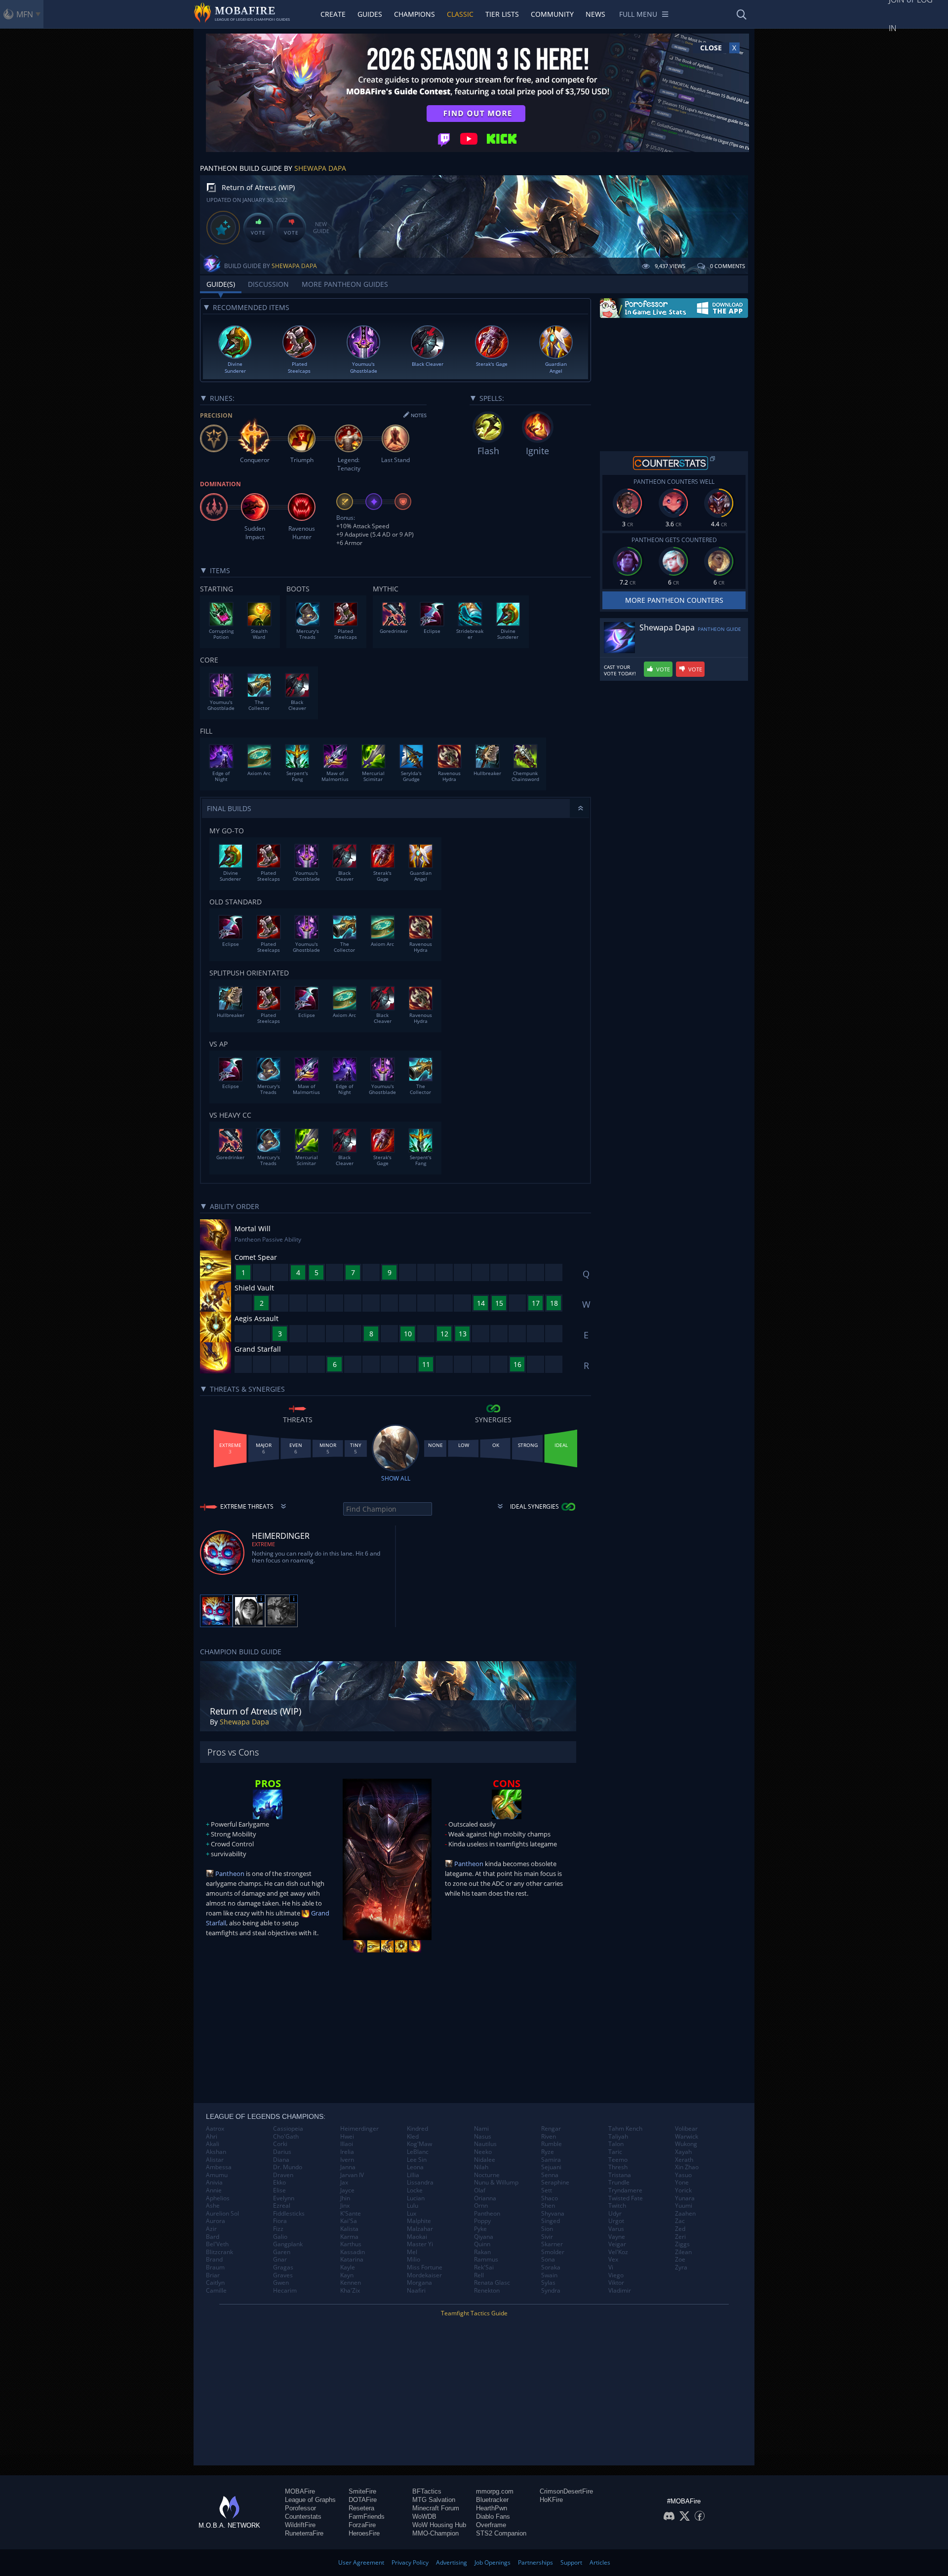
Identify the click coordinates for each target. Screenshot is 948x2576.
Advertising (452, 2562)
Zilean (683, 2252)
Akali (213, 2144)
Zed (680, 2229)
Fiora (280, 2221)
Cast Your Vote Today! (620, 670)
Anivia (214, 2183)
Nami (481, 2129)
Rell (479, 2275)
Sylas (548, 2283)
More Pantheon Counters (674, 600)
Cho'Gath (286, 2137)
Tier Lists (502, 14)
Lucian (416, 2198)
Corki (280, 2144)
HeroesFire (364, 2533)
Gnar (280, 2260)
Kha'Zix (350, 2291)
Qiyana (484, 2237)
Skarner (552, 2244)
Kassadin (353, 2252)
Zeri (680, 2237)
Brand (214, 2260)
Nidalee (485, 2160)
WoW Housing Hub (439, 2525)
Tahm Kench (625, 2129)
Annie (214, 2190)
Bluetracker (492, 2500)
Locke (415, 2190)
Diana (281, 2160)
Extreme (263, 1544)
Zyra (681, 2267)
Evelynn (284, 2198)
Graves (283, 2275)
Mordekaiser (424, 2275)
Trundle (619, 2183)
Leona (415, 2167)
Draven (283, 2175)
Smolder (553, 2252)
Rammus (486, 2260)
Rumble (552, 2144)
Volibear (686, 2129)
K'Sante (351, 2214)
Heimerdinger (359, 2129)
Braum (215, 2267)
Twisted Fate (626, 2198)
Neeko (483, 2152)
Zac (680, 2221)
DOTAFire (363, 2500)
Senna (550, 2175)
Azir (211, 2229)
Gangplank (288, 2244)
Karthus (351, 2244)
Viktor (616, 2283)
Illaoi (347, 2144)
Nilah (481, 2167)
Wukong (686, 2144)
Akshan (216, 2152)
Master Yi (420, 2244)
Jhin (345, 2198)
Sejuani (551, 2167)
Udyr (615, 2214)
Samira (551, 2160)
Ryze (548, 2152)
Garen (282, 2252)
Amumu (217, 2175)
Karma (349, 2237)
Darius (282, 2152)
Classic (460, 14)
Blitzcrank (219, 2252)
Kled (413, 2137)
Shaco (550, 2198)
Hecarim (285, 2291)
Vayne (617, 2237)
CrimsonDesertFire (566, 2491)
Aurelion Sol (222, 2214)
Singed (551, 2221)
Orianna (485, 2198)
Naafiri (416, 2291)
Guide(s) (221, 284)
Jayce (347, 2190)
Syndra (551, 2291)
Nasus (483, 2137)
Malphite (419, 2221)
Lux (412, 2214)
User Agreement (361, 2562)
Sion (547, 2229)
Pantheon (229, 1873)
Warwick (687, 2137)
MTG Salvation (434, 2500)
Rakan (482, 2252)
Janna (348, 2167)
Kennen (351, 2283)
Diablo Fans (493, 2517)
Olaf (480, 2190)
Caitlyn (215, 2283)
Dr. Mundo (288, 2167)
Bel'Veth (217, 2244)
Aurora (216, 2221)
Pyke (480, 2229)
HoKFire (551, 2500)
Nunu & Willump (496, 2183)
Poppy (482, 2221)
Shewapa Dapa (320, 168)
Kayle (348, 2267)
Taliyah (618, 2137)
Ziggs (682, 2244)
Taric (615, 2152)
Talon (616, 2144)
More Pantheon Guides (345, 284)
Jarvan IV (352, 2175)
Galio (280, 2237)
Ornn (481, 2206)
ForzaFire (362, 2525)
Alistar (215, 2160)
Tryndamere (625, 2190)
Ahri (212, 2137)
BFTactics (427, 2491)
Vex (613, 2260)
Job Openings (493, 2562)
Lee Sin (417, 2160)
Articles (600, 2562)
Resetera (361, 2508)
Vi (611, 2267)
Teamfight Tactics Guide (474, 2313)
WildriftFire (300, 2525)
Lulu (413, 2206)
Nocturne (487, 2175)
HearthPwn (492, 2508)
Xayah (683, 2152)
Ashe (213, 2206)
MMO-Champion (435, 2533)
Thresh (618, 2167)
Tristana (620, 2175)
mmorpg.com (495, 2491)
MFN (25, 14)
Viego (616, 2275)
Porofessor (300, 2508)
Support (571, 2562)
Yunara (685, 2198)
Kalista (349, 2229)
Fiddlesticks (289, 2214)
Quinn (482, 2244)
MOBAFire (300, 2491)
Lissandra (420, 2183)
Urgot (616, 2221)
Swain (549, 2275)
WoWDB (424, 2517)
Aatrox (215, 2129)
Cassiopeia (288, 2129)
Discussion (268, 284)
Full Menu (638, 14)
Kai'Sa (349, 2221)
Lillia (413, 2175)
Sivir (547, 2237)
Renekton (487, 2291)
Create (333, 14)
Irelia (347, 2152)
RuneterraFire (304, 2533)
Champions (415, 14)
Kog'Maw (419, 2144)
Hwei (347, 2137)
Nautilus (485, 2144)
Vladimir (620, 2291)
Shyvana (553, 2214)
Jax (344, 2183)
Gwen (281, 2283)
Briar (213, 2275)
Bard (213, 2237)
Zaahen (685, 2214)
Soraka (551, 2267)
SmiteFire (362, 2491)
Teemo (618, 2160)
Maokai (417, 2237)
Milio (414, 2260)
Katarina (352, 2260)
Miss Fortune (425, 2267)
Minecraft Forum (436, 2508)
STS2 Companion (501, 2533)
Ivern (347, 2160)
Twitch (617, 2206)
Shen (548, 2206)
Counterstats (303, 2517)
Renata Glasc (492, 2283)
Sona (548, 2260)
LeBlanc (418, 2152)
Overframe (491, 2525)
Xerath (684, 2160)
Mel (412, 2252)
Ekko (279, 2183)
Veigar (617, 2244)
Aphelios (218, 2198)
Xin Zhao (687, 2167)
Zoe (680, 2260)
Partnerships (535, 2562)
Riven (549, 2137)
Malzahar (420, 2229)
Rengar (551, 2129)
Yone (682, 2183)
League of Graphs (310, 2500)
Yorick (683, 2190)
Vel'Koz (618, 2252)
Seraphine (555, 2183)
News (595, 14)
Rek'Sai (484, 2267)
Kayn (347, 2275)
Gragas (283, 2267)
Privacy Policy (410, 2562)
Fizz (278, 2229)
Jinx (345, 2206)
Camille (216, 2291)
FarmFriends (367, 2517)
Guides (370, 14)
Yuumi (684, 2206)
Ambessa (219, 2167)
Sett (547, 2190)
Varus (616, 2229)
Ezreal (282, 2206)
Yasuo (683, 2175)
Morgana (419, 2283)
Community (552, 14)
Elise (279, 2190)
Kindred (417, 2129)
